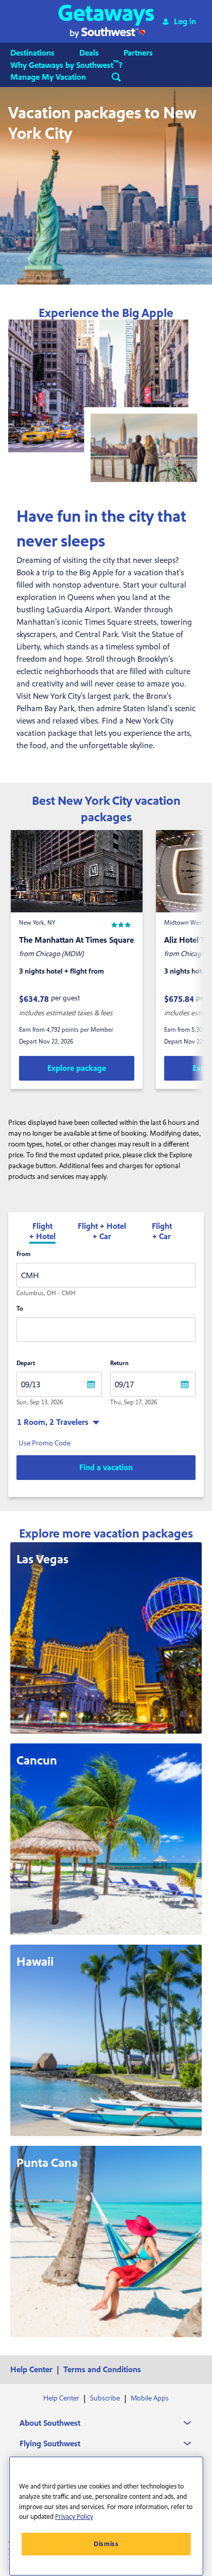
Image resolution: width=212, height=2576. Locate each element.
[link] (77, 1068)
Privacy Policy (74, 2517)
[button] (106, 21)
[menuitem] (43, 53)
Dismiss (106, 2544)
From (23, 1254)
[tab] (42, 1232)
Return (119, 1363)
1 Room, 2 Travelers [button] (53, 1422)
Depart (26, 1363)
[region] (106, 2516)
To (20, 1309)
